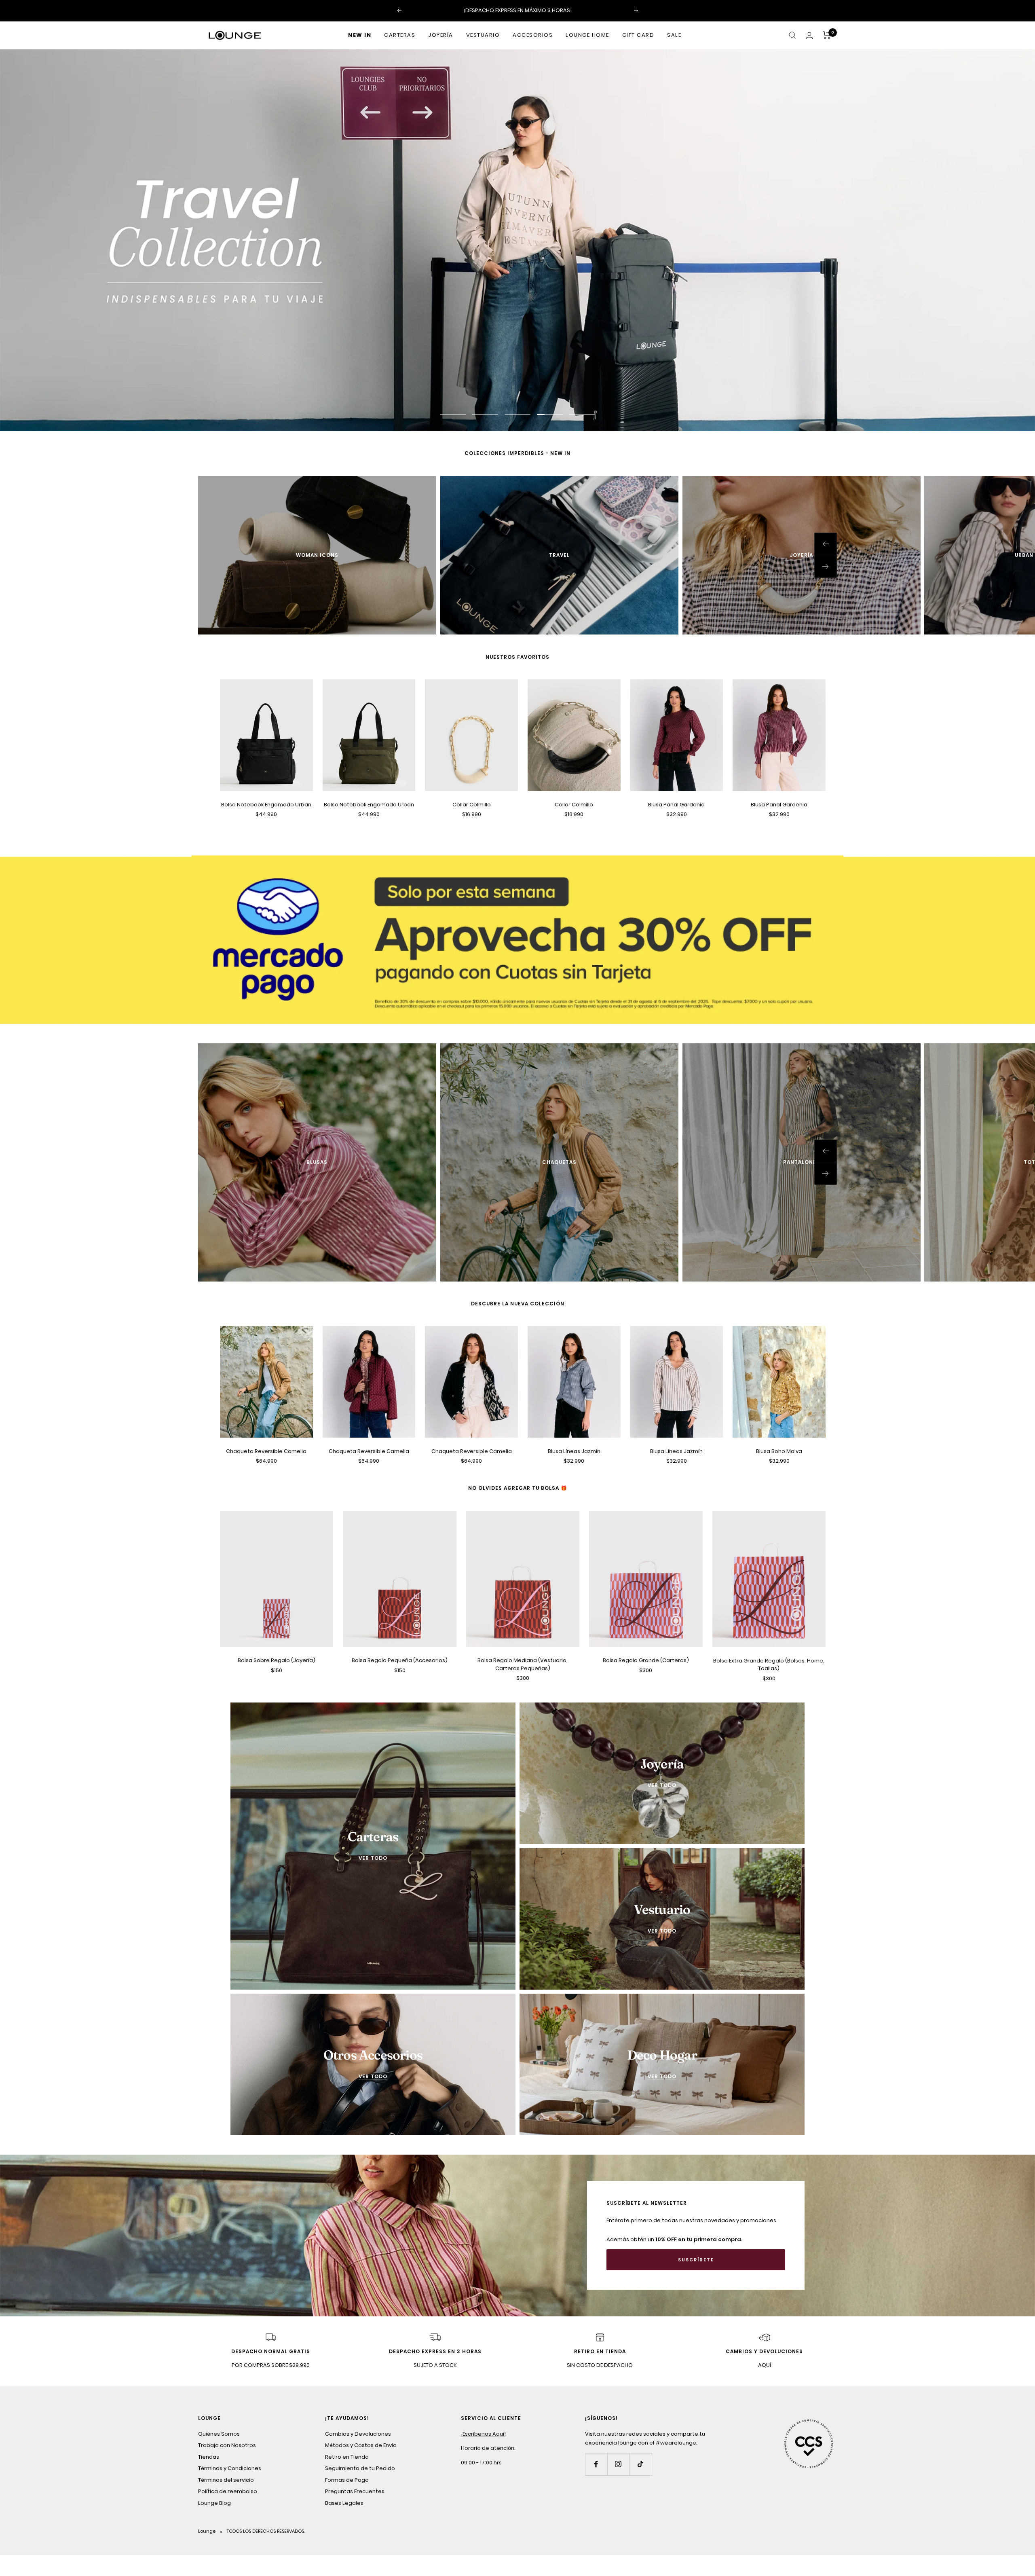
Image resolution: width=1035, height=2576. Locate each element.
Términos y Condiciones (230, 2468)
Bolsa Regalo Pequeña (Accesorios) (400, 1660)
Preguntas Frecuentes (355, 2491)
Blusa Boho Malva (779, 1451)
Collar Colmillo (472, 805)
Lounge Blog (214, 2503)
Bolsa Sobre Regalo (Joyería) (277, 1660)
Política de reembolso (228, 2491)
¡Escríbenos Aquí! (483, 2434)
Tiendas (209, 2457)
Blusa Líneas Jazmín (574, 1451)
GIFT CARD (638, 35)
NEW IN (360, 35)
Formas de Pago (347, 2480)
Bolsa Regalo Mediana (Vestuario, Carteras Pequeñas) (523, 1664)
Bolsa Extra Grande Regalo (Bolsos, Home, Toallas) (769, 1664)
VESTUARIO (483, 35)
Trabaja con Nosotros (227, 2445)
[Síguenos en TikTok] (641, 2464)
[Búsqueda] (792, 35)
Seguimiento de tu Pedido (360, 2468)
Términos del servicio (226, 2480)
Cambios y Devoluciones (358, 2434)
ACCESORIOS (533, 35)
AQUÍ (765, 2365)
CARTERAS (400, 35)
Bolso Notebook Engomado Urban (266, 805)
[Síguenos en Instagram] (618, 2464)
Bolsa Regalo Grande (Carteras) (646, 1660)
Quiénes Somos (219, 2434)
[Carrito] (827, 35)
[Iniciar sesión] (809, 35)
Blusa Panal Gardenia (676, 805)
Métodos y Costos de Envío (361, 2445)
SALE (674, 35)
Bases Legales (344, 2503)
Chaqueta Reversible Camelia (266, 1451)
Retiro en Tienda (347, 2457)
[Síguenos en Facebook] (596, 2464)
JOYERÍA (441, 35)
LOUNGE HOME (587, 35)
